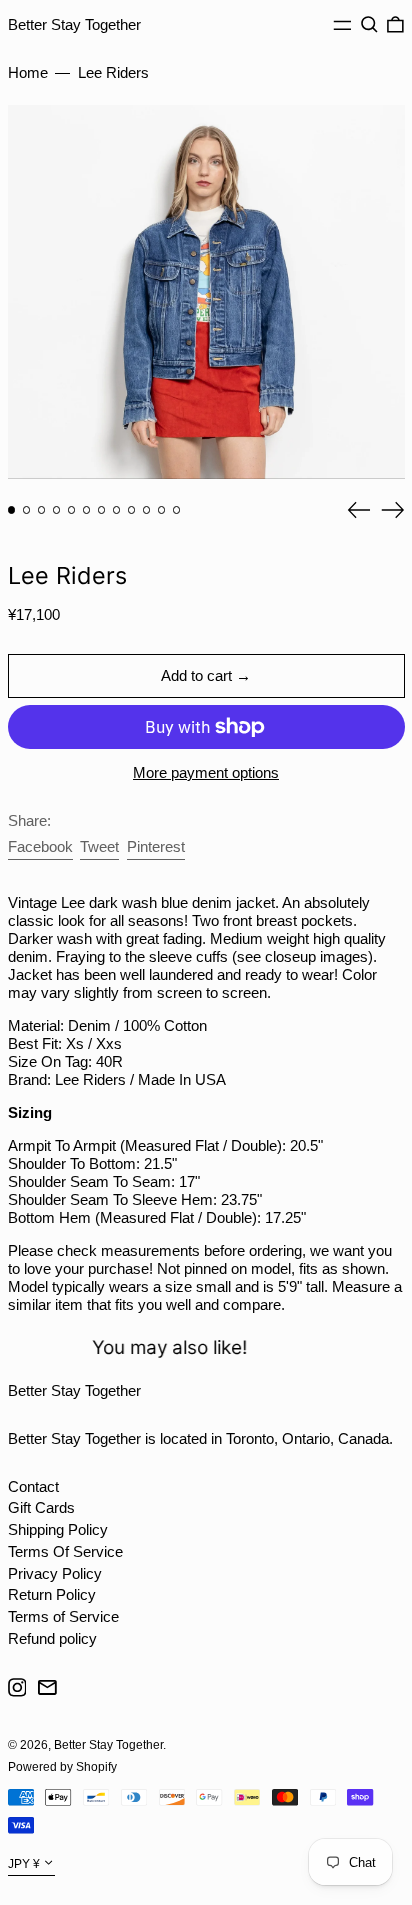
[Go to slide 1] (12, 510)
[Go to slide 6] (87, 510)
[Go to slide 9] (132, 510)
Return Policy (52, 1594)
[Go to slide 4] (57, 510)
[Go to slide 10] (147, 510)
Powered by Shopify (62, 1767)
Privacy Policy (55, 1573)
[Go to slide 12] (177, 510)
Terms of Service (63, 1616)
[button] (369, 25)
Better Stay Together (74, 24)
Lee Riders (113, 72)
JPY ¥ (24, 1864)
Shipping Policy (58, 1529)
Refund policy (52, 1638)
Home (28, 72)
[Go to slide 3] (42, 510)
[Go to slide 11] (162, 510)
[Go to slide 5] (72, 510)
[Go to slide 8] (117, 510)
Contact (33, 1486)
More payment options (206, 772)
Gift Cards (41, 1507)
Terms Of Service (65, 1551)
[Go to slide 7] (102, 510)
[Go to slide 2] (27, 510)
